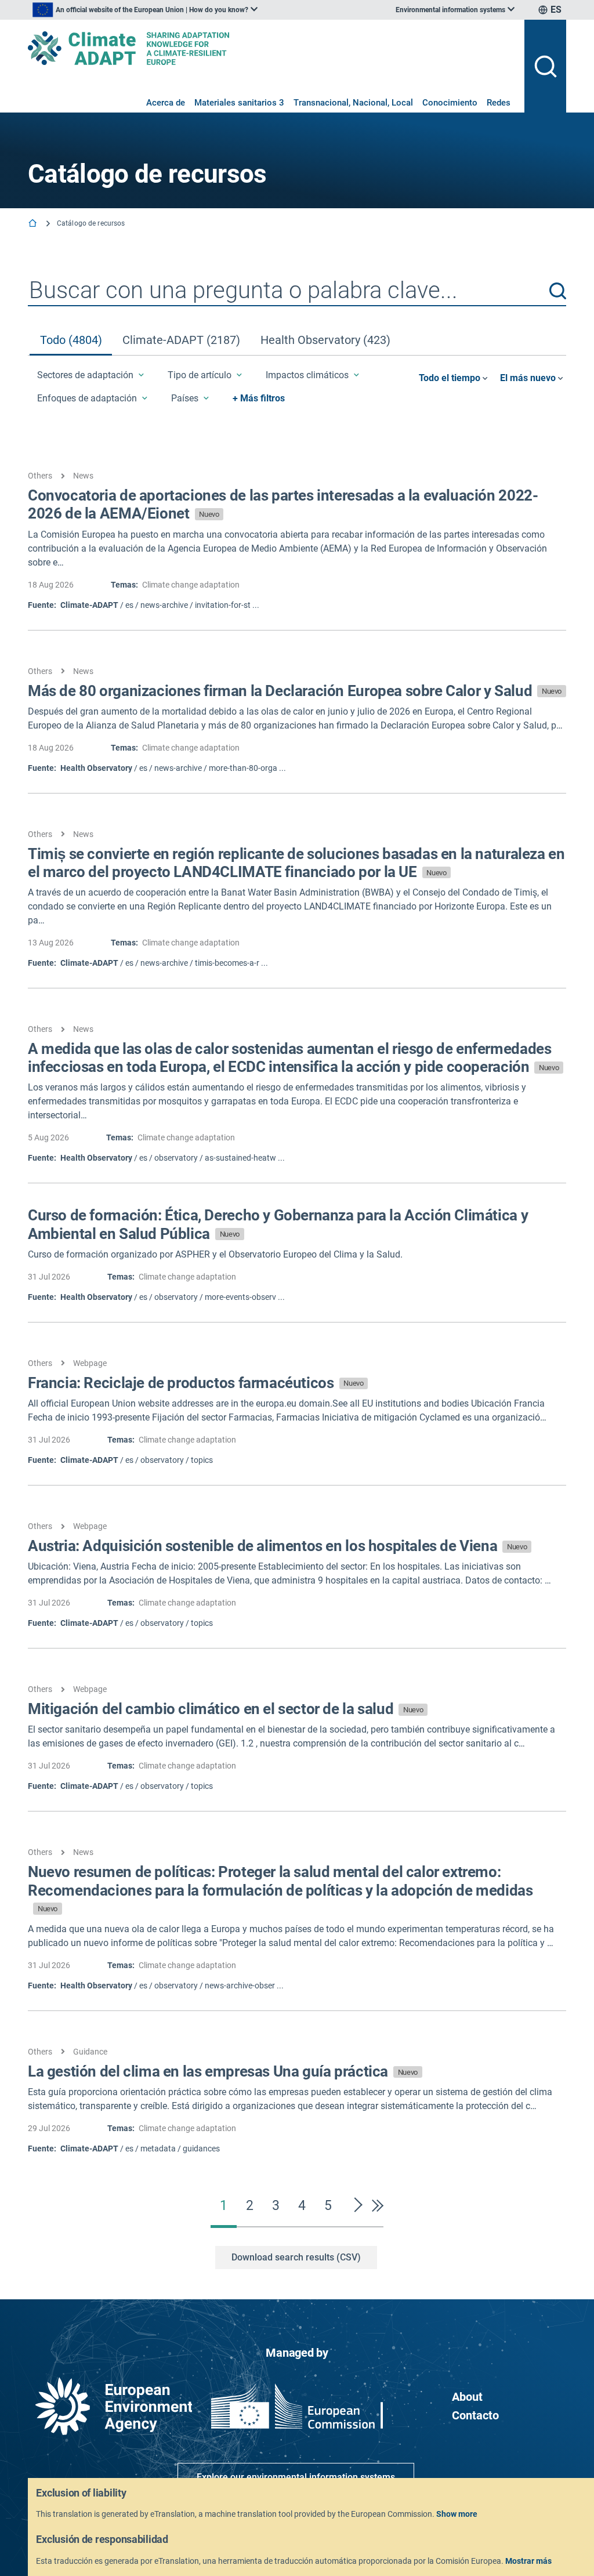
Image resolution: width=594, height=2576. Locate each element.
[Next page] (358, 2205)
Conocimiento (450, 103)
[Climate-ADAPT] (271, 48)
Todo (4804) (71, 340)
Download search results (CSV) (296, 2257)
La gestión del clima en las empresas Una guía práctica (223, 2071)
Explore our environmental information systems (296, 2477)
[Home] (34, 224)
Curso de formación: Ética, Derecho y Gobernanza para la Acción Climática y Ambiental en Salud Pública (278, 1224)
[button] (558, 291)
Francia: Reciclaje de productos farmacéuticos (195, 1383)
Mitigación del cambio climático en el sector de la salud (225, 1709)
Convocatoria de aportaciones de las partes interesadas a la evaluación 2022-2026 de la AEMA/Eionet (283, 504)
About (467, 2397)
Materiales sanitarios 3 (239, 103)
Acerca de (166, 103)
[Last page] (375, 2205)
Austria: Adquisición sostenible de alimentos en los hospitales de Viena (277, 1546)
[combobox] (297, 291)
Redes (499, 103)
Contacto (475, 2415)
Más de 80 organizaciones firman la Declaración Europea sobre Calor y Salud (295, 691)
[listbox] (145, 10)
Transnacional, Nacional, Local (353, 103)
